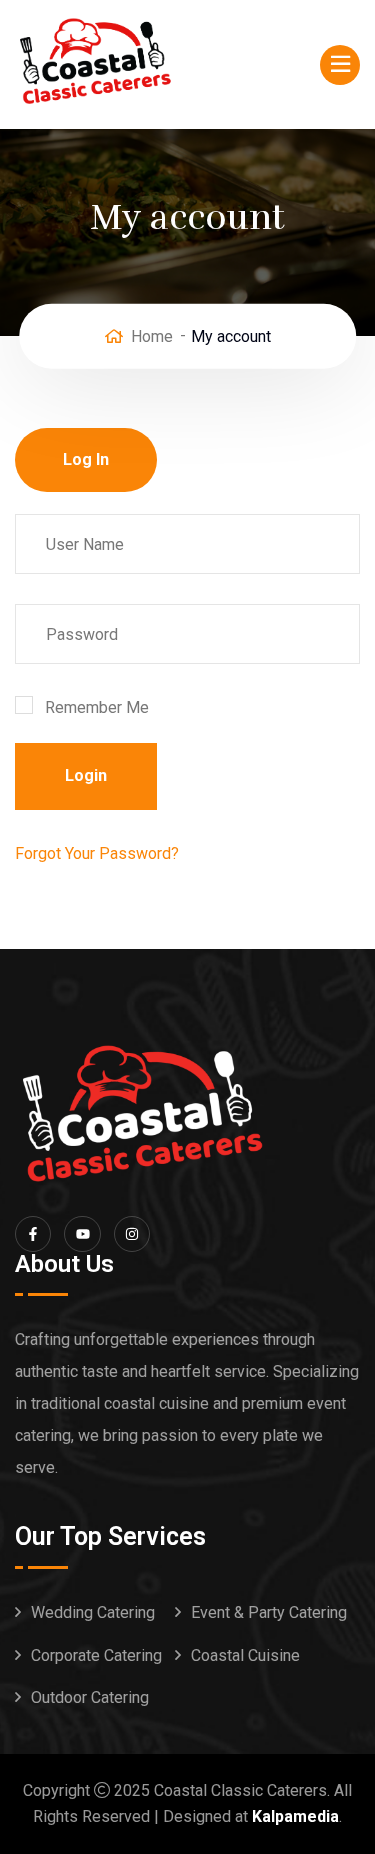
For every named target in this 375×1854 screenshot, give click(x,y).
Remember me (97, 707)
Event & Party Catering (269, 1612)
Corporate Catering (96, 1655)
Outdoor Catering (90, 1697)
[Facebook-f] (33, 1234)
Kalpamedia (295, 1816)
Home (152, 335)
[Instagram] (132, 1234)
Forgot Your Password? (97, 853)
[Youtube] (82, 1234)
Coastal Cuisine (245, 1655)
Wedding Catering (93, 1612)
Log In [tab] (86, 459)
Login (86, 775)
